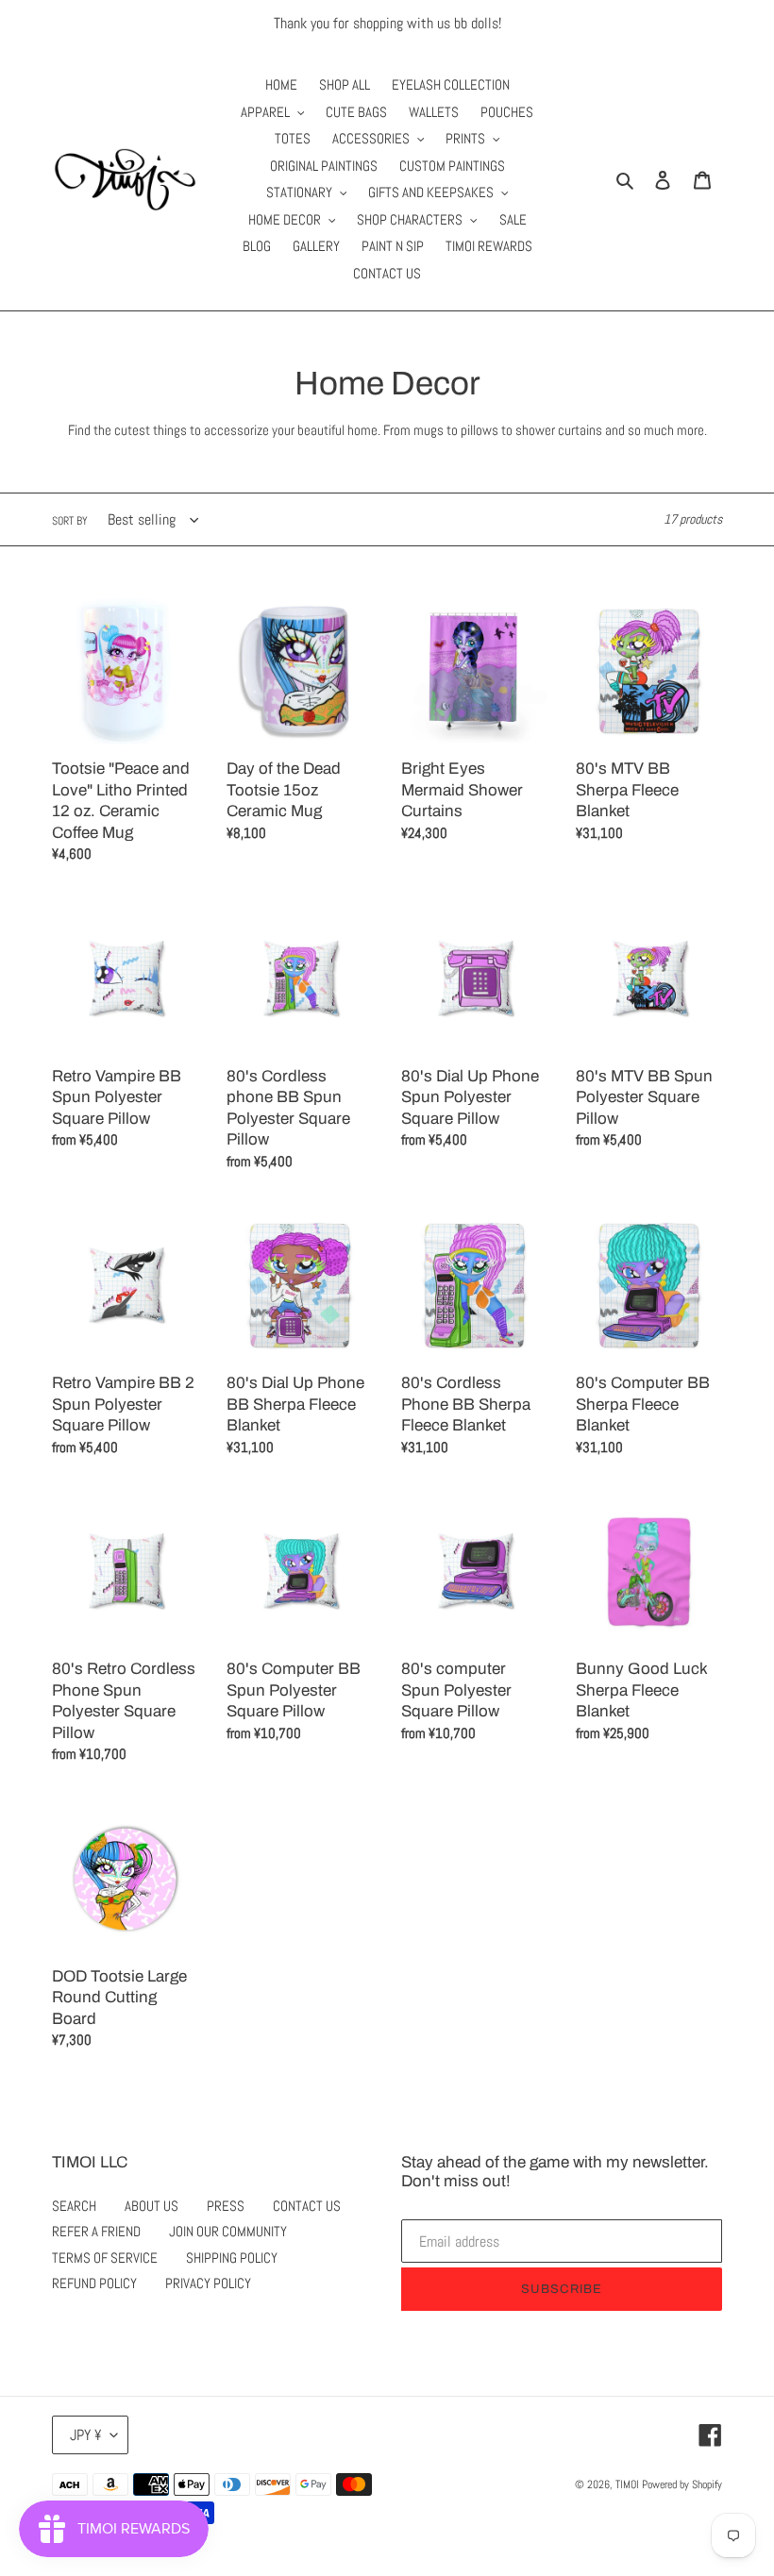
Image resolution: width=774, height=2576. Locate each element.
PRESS (226, 2206)
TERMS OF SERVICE (105, 2258)
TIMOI (627, 2484)
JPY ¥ (85, 2435)
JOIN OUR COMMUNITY (228, 2231)
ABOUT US (151, 2206)
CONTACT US (307, 2206)
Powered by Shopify (682, 2484)
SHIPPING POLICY (232, 2258)
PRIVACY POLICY (208, 2283)
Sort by (70, 521)
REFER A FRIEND (96, 2231)
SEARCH (74, 2206)
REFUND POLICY (94, 2283)
